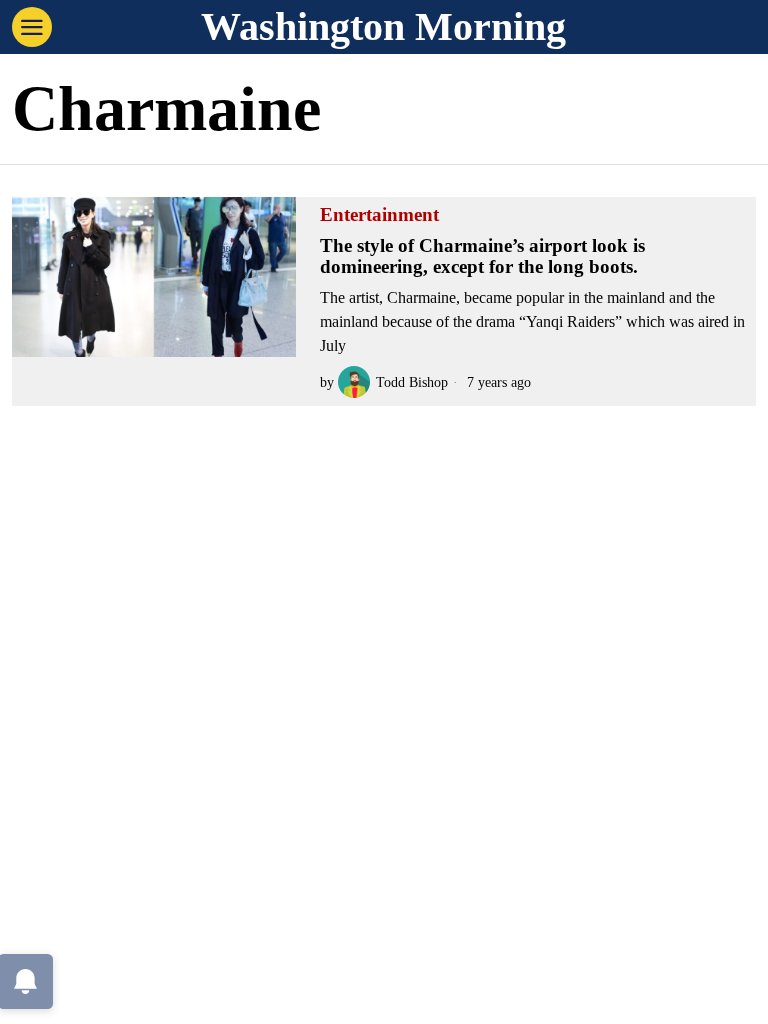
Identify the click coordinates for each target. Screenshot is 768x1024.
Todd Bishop (412, 382)
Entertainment (379, 215)
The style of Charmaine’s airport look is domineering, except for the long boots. (482, 256)
